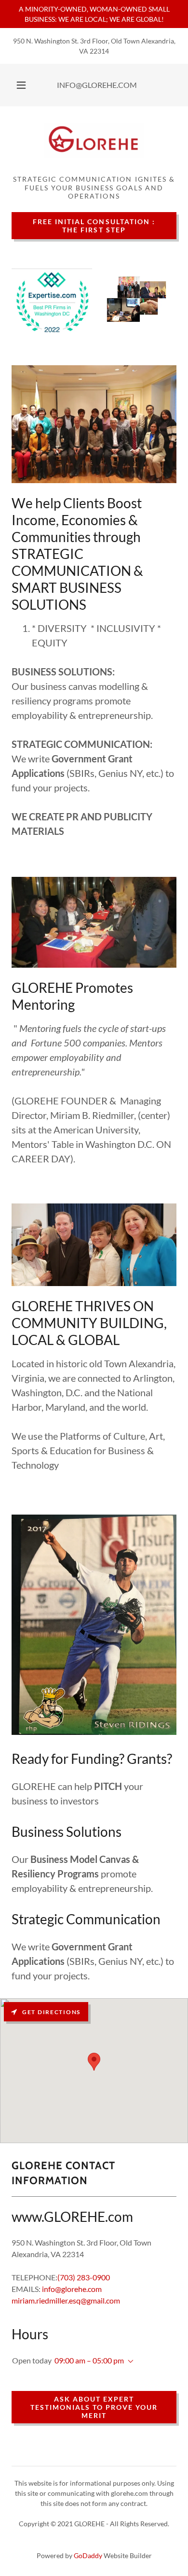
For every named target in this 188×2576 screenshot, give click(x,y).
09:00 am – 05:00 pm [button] (89, 2360)
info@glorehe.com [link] (72, 2289)
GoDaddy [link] (88, 2555)
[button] (21, 85)
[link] (94, 144)
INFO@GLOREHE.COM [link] (97, 85)
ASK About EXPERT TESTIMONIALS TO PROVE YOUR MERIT (94, 2407)
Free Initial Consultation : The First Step (94, 226)
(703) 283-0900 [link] (84, 2277)
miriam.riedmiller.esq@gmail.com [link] (66, 2300)
